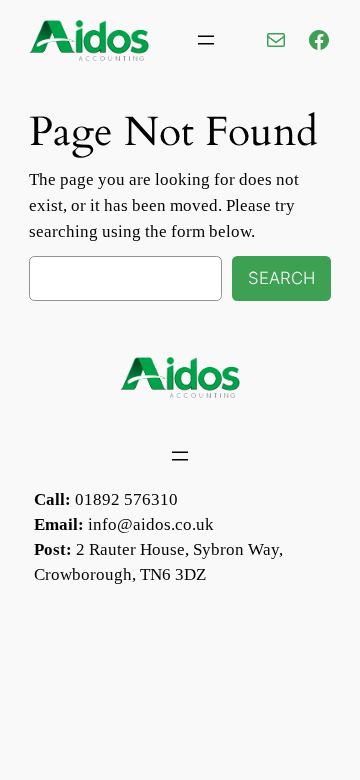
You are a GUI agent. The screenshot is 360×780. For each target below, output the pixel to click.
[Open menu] (206, 40)
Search (281, 278)
